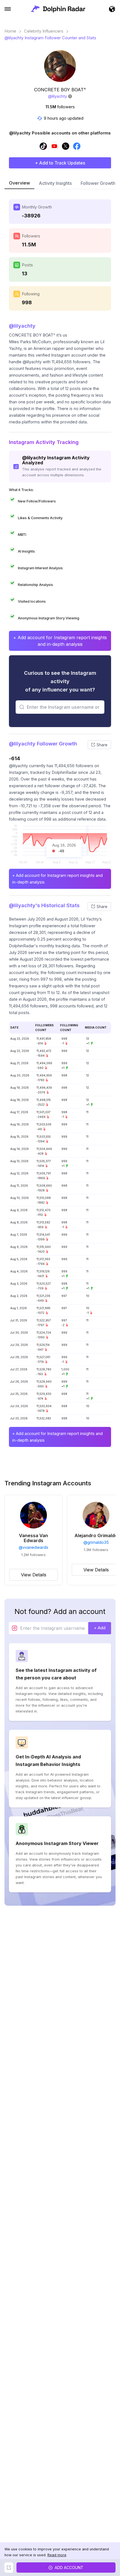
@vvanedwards (33, 1547)
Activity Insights (55, 183)
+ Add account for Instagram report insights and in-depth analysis (60, 641)
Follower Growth (98, 183)
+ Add (100, 1628)
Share (102, 745)
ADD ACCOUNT (69, 2568)
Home (10, 31)
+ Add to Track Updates (60, 163)
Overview (19, 183)
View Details (34, 1575)
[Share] (9, 2568)
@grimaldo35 (96, 1542)
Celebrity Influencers (44, 31)
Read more (57, 2555)
